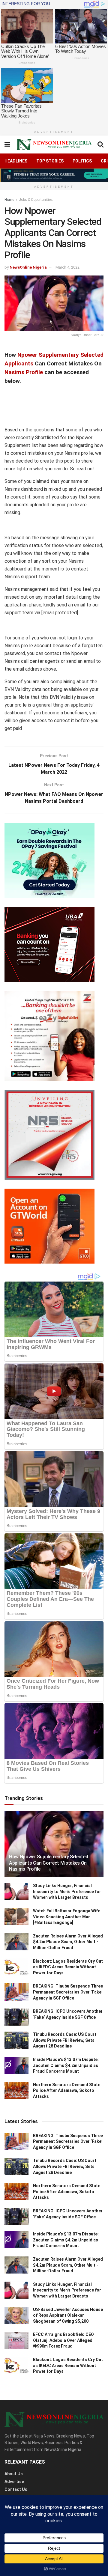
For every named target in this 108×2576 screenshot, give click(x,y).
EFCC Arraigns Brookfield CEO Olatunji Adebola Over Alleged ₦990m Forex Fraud (63, 2340)
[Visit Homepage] (54, 145)
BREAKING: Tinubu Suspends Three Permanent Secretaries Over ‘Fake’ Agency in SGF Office (68, 1992)
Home (9, 200)
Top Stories (50, 161)
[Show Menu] (7, 144)
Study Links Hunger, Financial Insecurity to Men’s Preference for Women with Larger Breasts (67, 1891)
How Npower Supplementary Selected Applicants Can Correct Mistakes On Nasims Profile (48, 1863)
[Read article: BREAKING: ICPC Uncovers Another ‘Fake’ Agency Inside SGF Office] (16, 2017)
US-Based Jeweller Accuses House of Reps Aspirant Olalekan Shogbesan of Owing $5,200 (68, 2315)
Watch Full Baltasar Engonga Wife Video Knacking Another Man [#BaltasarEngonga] (67, 1917)
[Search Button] (100, 144)
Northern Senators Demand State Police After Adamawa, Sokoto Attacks (67, 2091)
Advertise (14, 2482)
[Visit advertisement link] (54, 175)
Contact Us (16, 2489)
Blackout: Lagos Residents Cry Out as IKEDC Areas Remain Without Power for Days (68, 1967)
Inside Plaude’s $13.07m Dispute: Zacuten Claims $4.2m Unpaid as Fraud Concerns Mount (66, 2065)
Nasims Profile (24, 372)
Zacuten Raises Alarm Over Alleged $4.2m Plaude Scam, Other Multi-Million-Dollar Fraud (68, 1942)
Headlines (16, 161)
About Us (14, 2474)
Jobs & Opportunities (36, 200)
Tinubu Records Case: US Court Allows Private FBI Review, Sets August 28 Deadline (65, 2040)
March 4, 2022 (67, 267)
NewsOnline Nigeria (28, 267)
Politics (82, 161)
